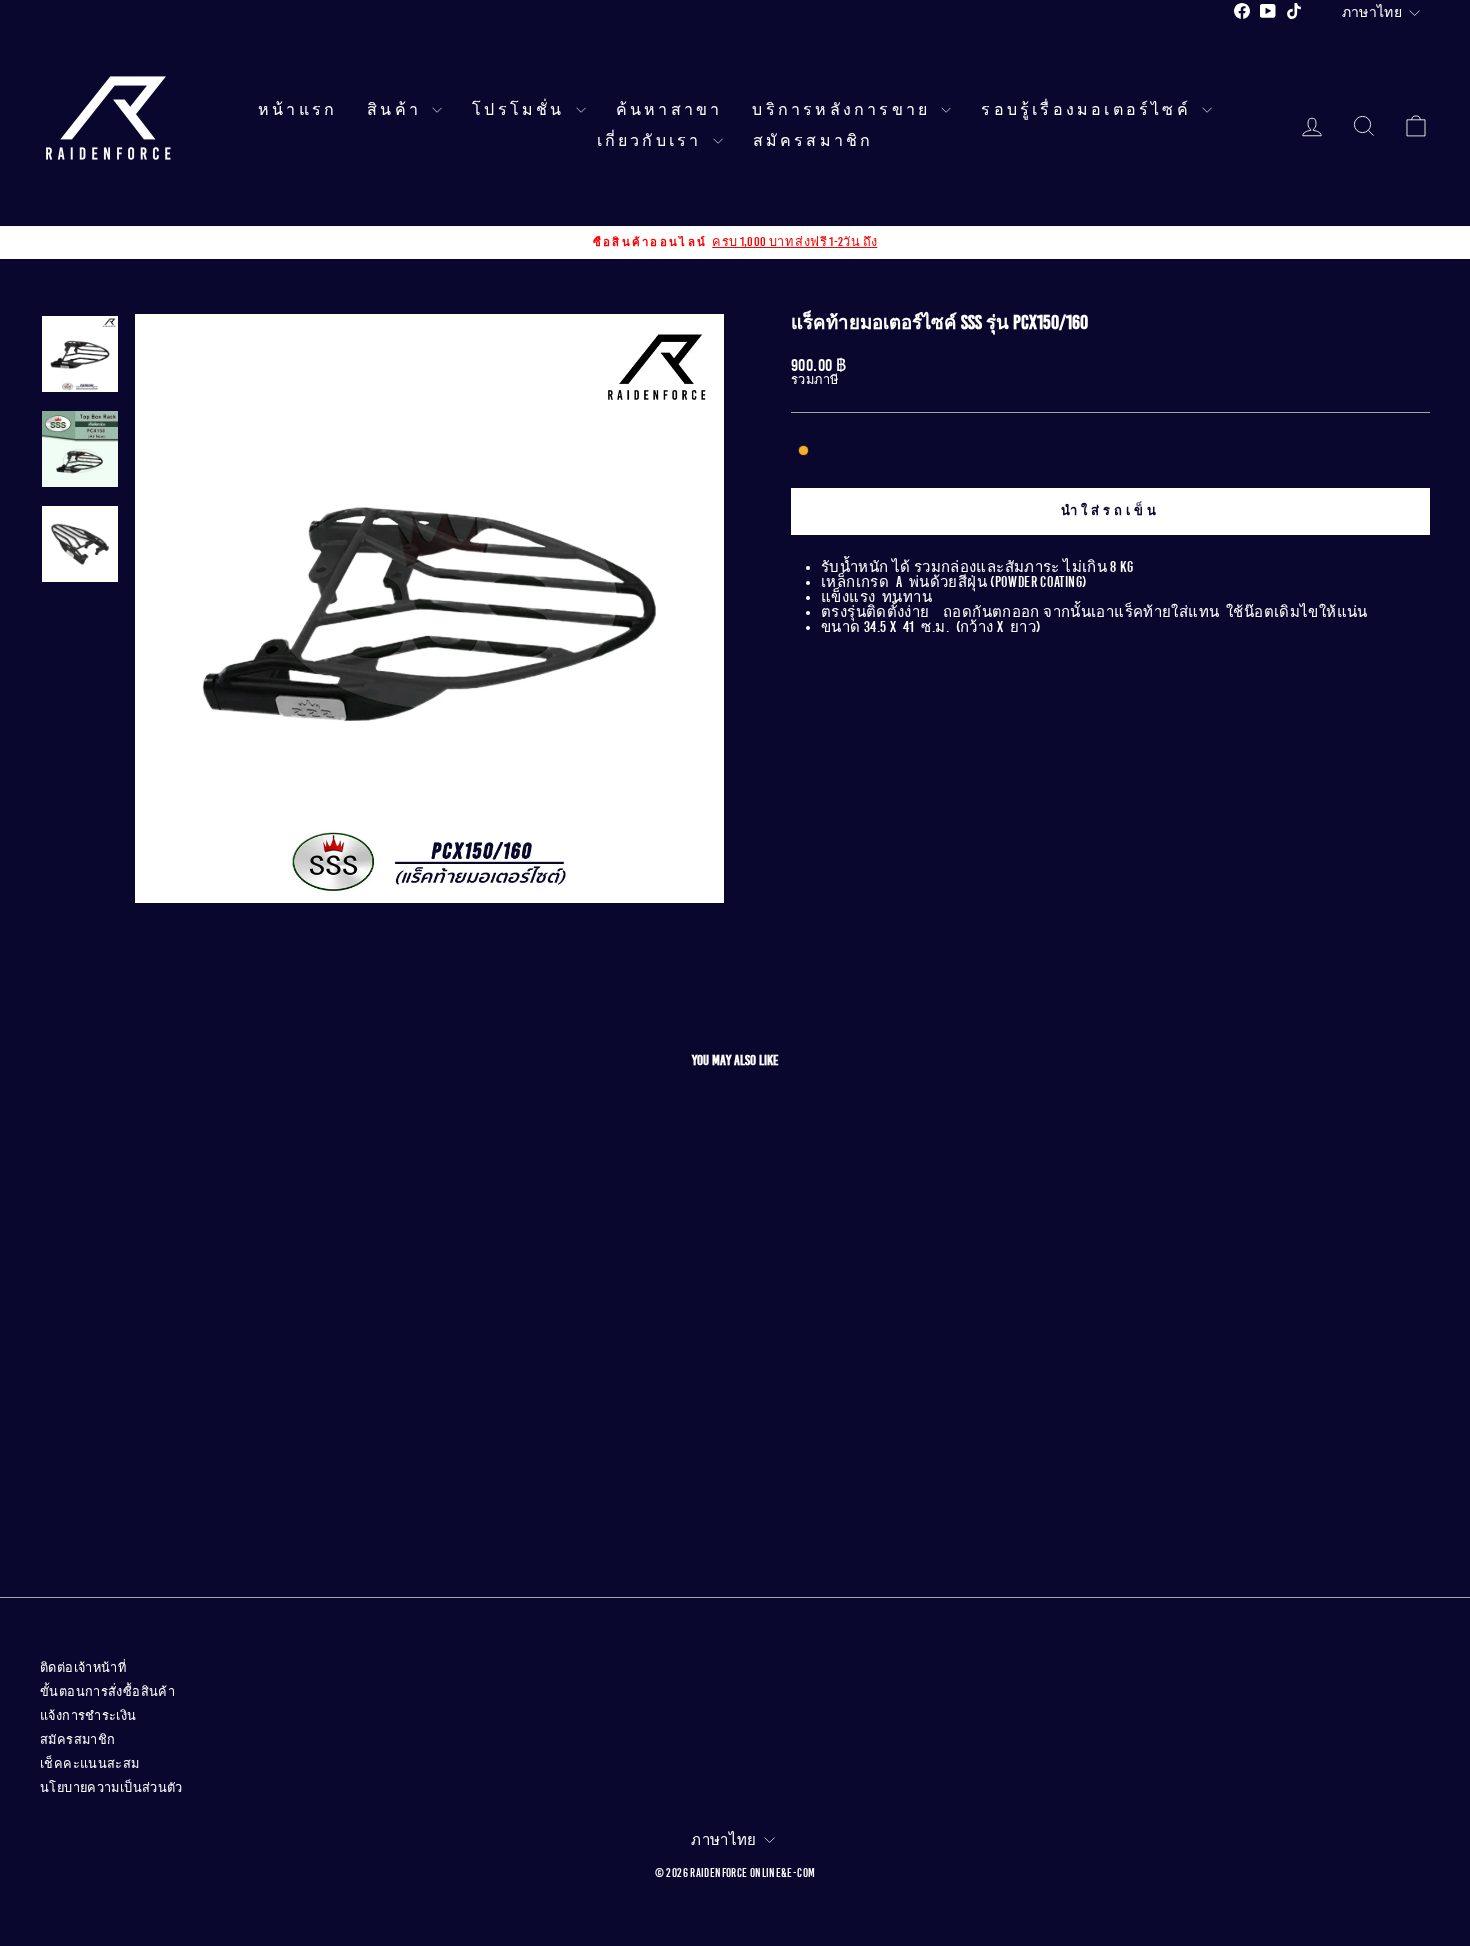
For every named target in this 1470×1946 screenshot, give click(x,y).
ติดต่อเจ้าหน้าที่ (83, 1668)
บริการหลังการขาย (844, 110)
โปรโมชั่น (521, 110)
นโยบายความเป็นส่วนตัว (111, 1788)
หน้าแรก (297, 110)
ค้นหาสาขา (669, 110)
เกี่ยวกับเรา (652, 141)
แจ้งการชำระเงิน (88, 1716)
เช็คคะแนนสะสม (90, 1764)
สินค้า (397, 110)
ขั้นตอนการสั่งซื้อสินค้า (107, 1692)
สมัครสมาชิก (813, 141)
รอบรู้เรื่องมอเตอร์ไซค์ (1089, 110)
